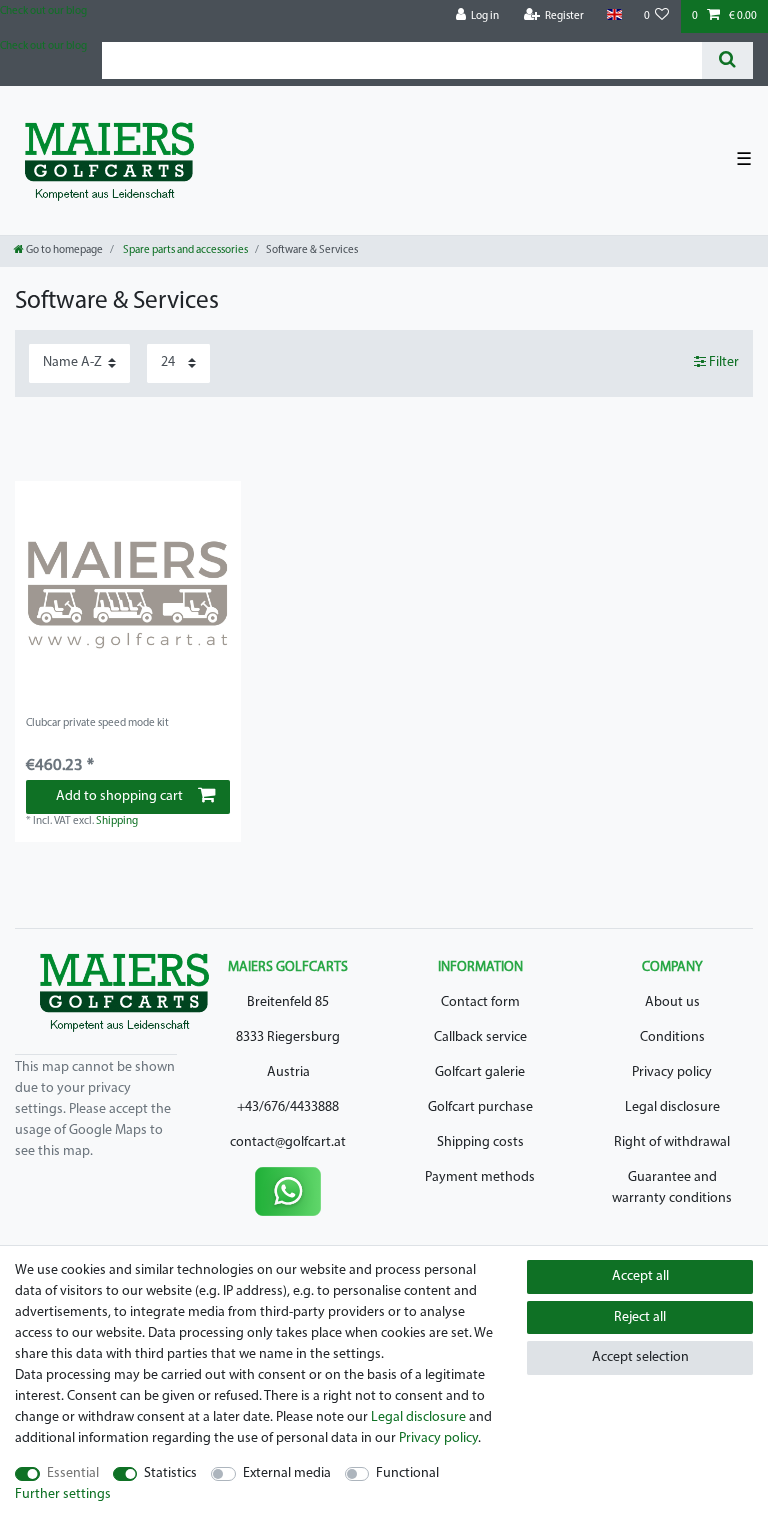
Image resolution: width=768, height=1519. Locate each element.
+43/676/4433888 (288, 1107)
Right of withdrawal (672, 1142)
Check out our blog (43, 11)
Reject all (640, 1317)
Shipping (117, 821)
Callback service (480, 1037)
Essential (73, 1473)
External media (287, 1473)
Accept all (640, 1276)
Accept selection (640, 1357)
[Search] (727, 60)
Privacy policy (672, 1072)
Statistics (170, 1473)
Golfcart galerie (480, 1072)
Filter (722, 362)
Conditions (672, 1037)
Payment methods (480, 1177)
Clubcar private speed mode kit (97, 723)
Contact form (480, 1002)
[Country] (613, 15)
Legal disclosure (672, 1107)
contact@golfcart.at (288, 1142)
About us (672, 1002)
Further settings (63, 1494)
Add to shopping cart (119, 796)
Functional (407, 1473)
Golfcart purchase (480, 1107)
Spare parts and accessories (184, 250)
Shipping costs (480, 1142)
